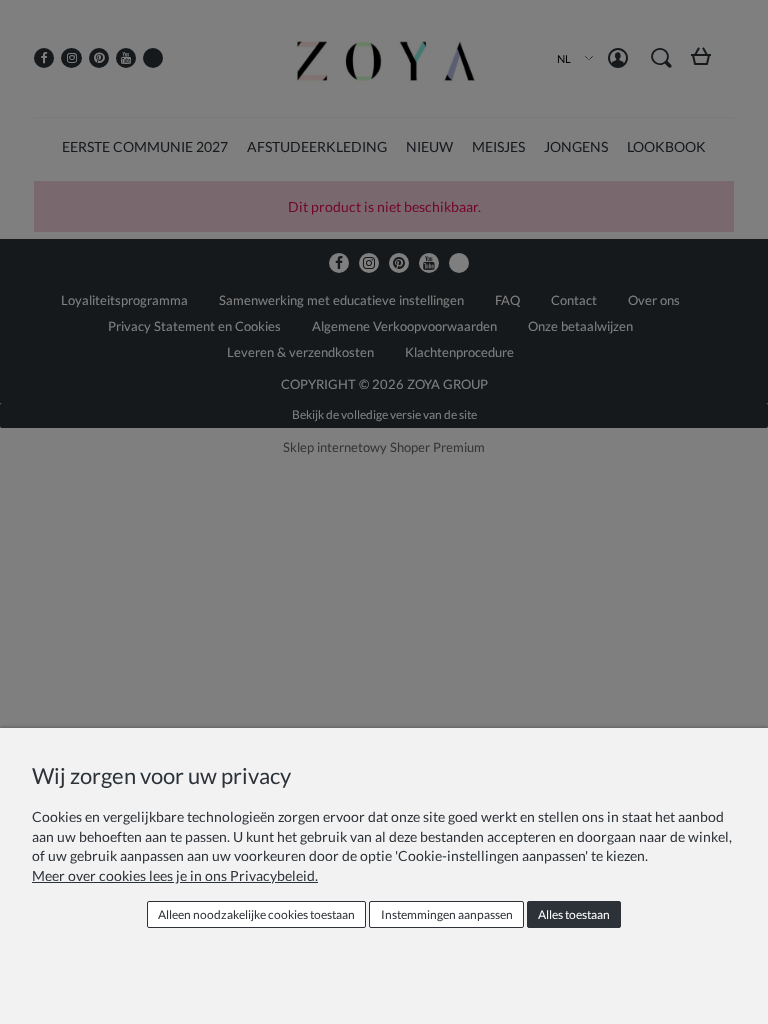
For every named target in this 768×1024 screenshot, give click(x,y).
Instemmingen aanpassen (447, 914)
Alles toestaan (574, 914)
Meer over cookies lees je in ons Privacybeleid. (175, 875)
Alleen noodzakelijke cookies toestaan (256, 914)
